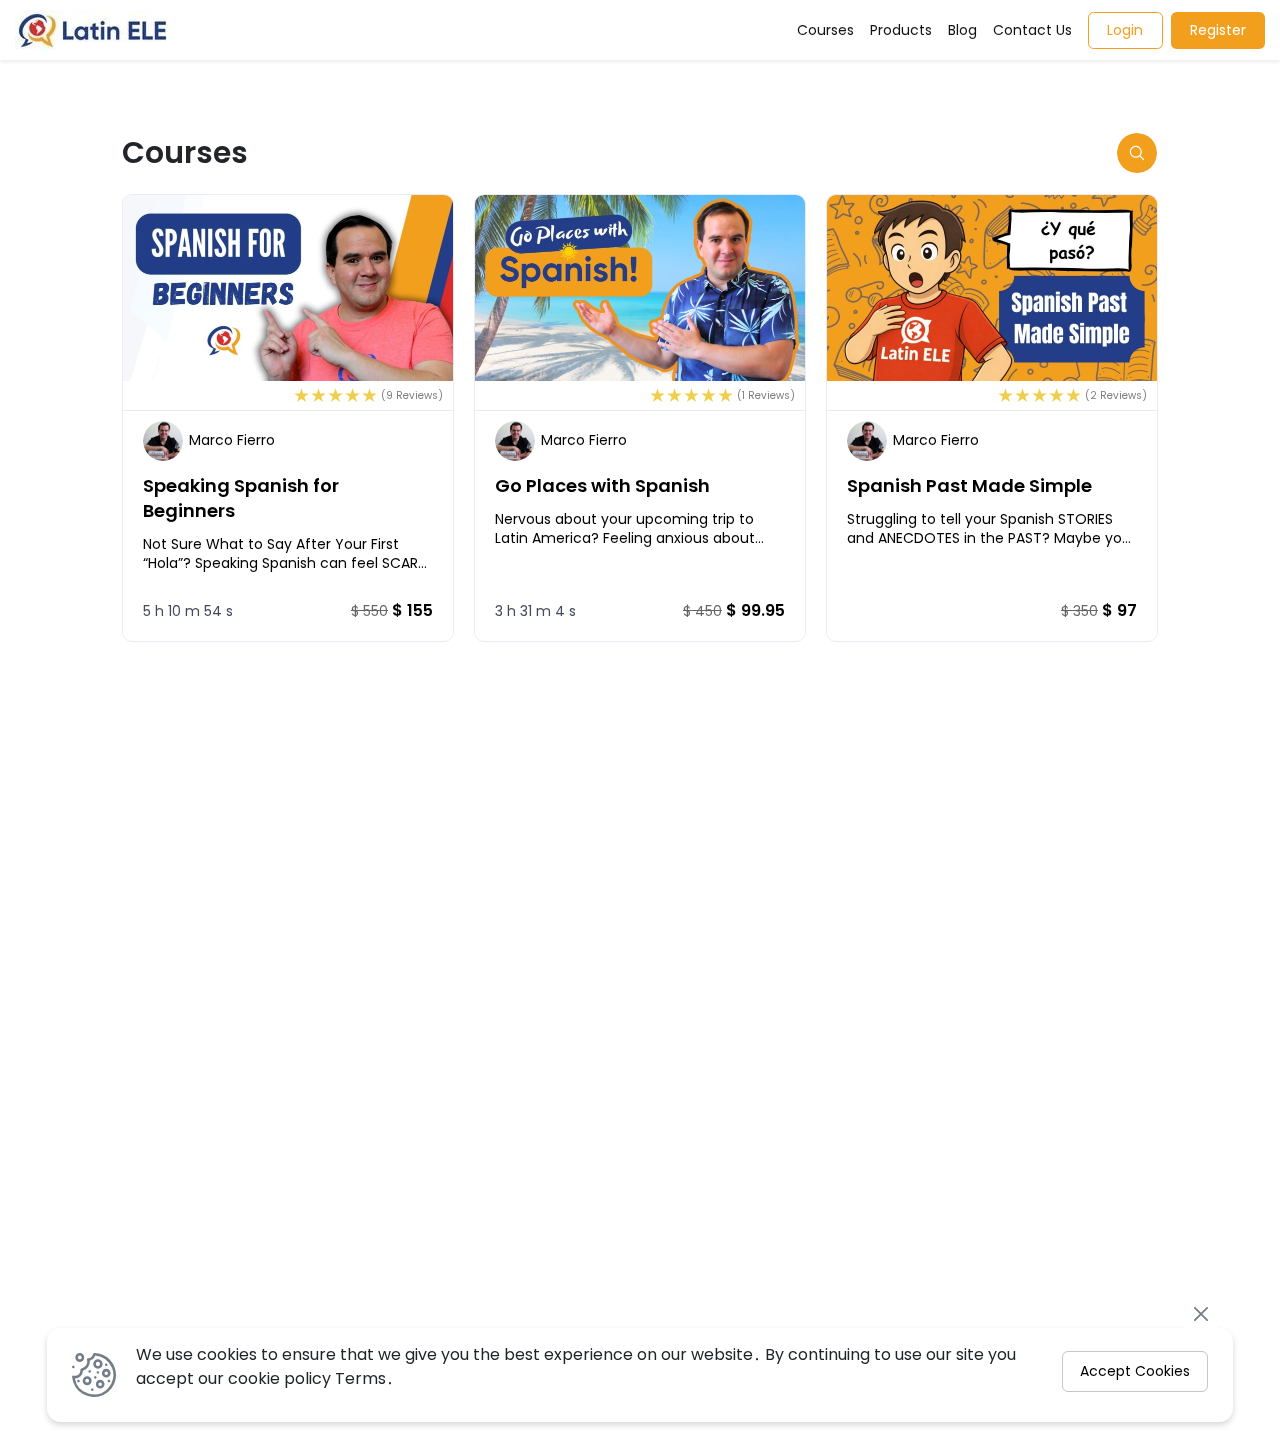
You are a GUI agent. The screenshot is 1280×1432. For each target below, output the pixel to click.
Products (901, 30)
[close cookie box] (1201, 1313)
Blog (962, 30)
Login (1125, 30)
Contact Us (1032, 30)
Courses (825, 30)
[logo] (95, 30)
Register (1218, 30)
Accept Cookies (1135, 1371)
